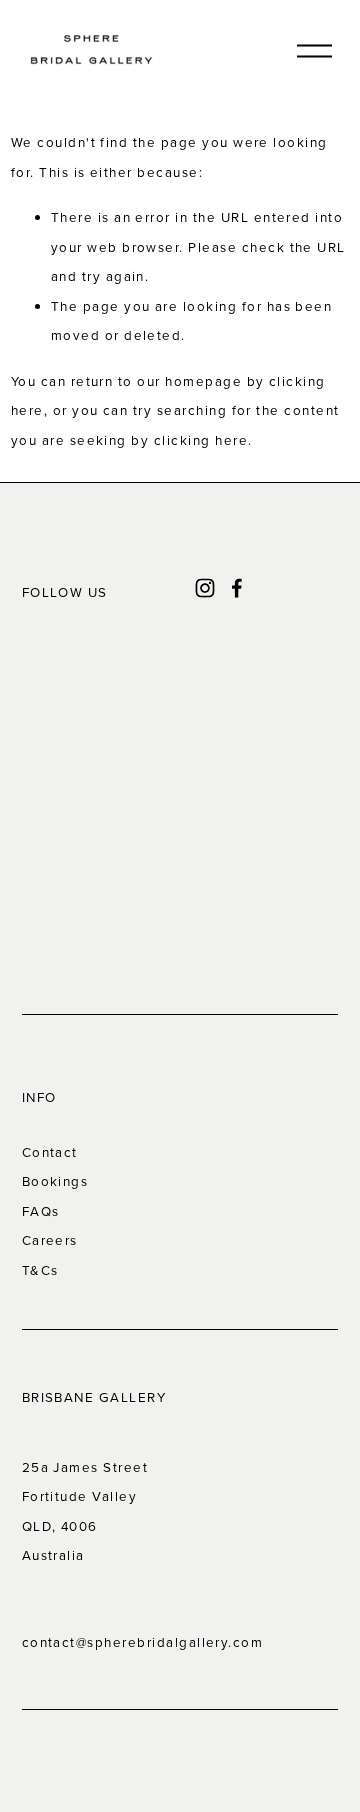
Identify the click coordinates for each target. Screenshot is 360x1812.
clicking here (201, 440)
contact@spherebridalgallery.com (143, 1642)
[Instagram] (205, 588)
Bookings (55, 1181)
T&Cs (40, 1270)
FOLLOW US (65, 592)
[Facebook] (237, 588)
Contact (50, 1152)
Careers (50, 1240)
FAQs (41, 1211)
